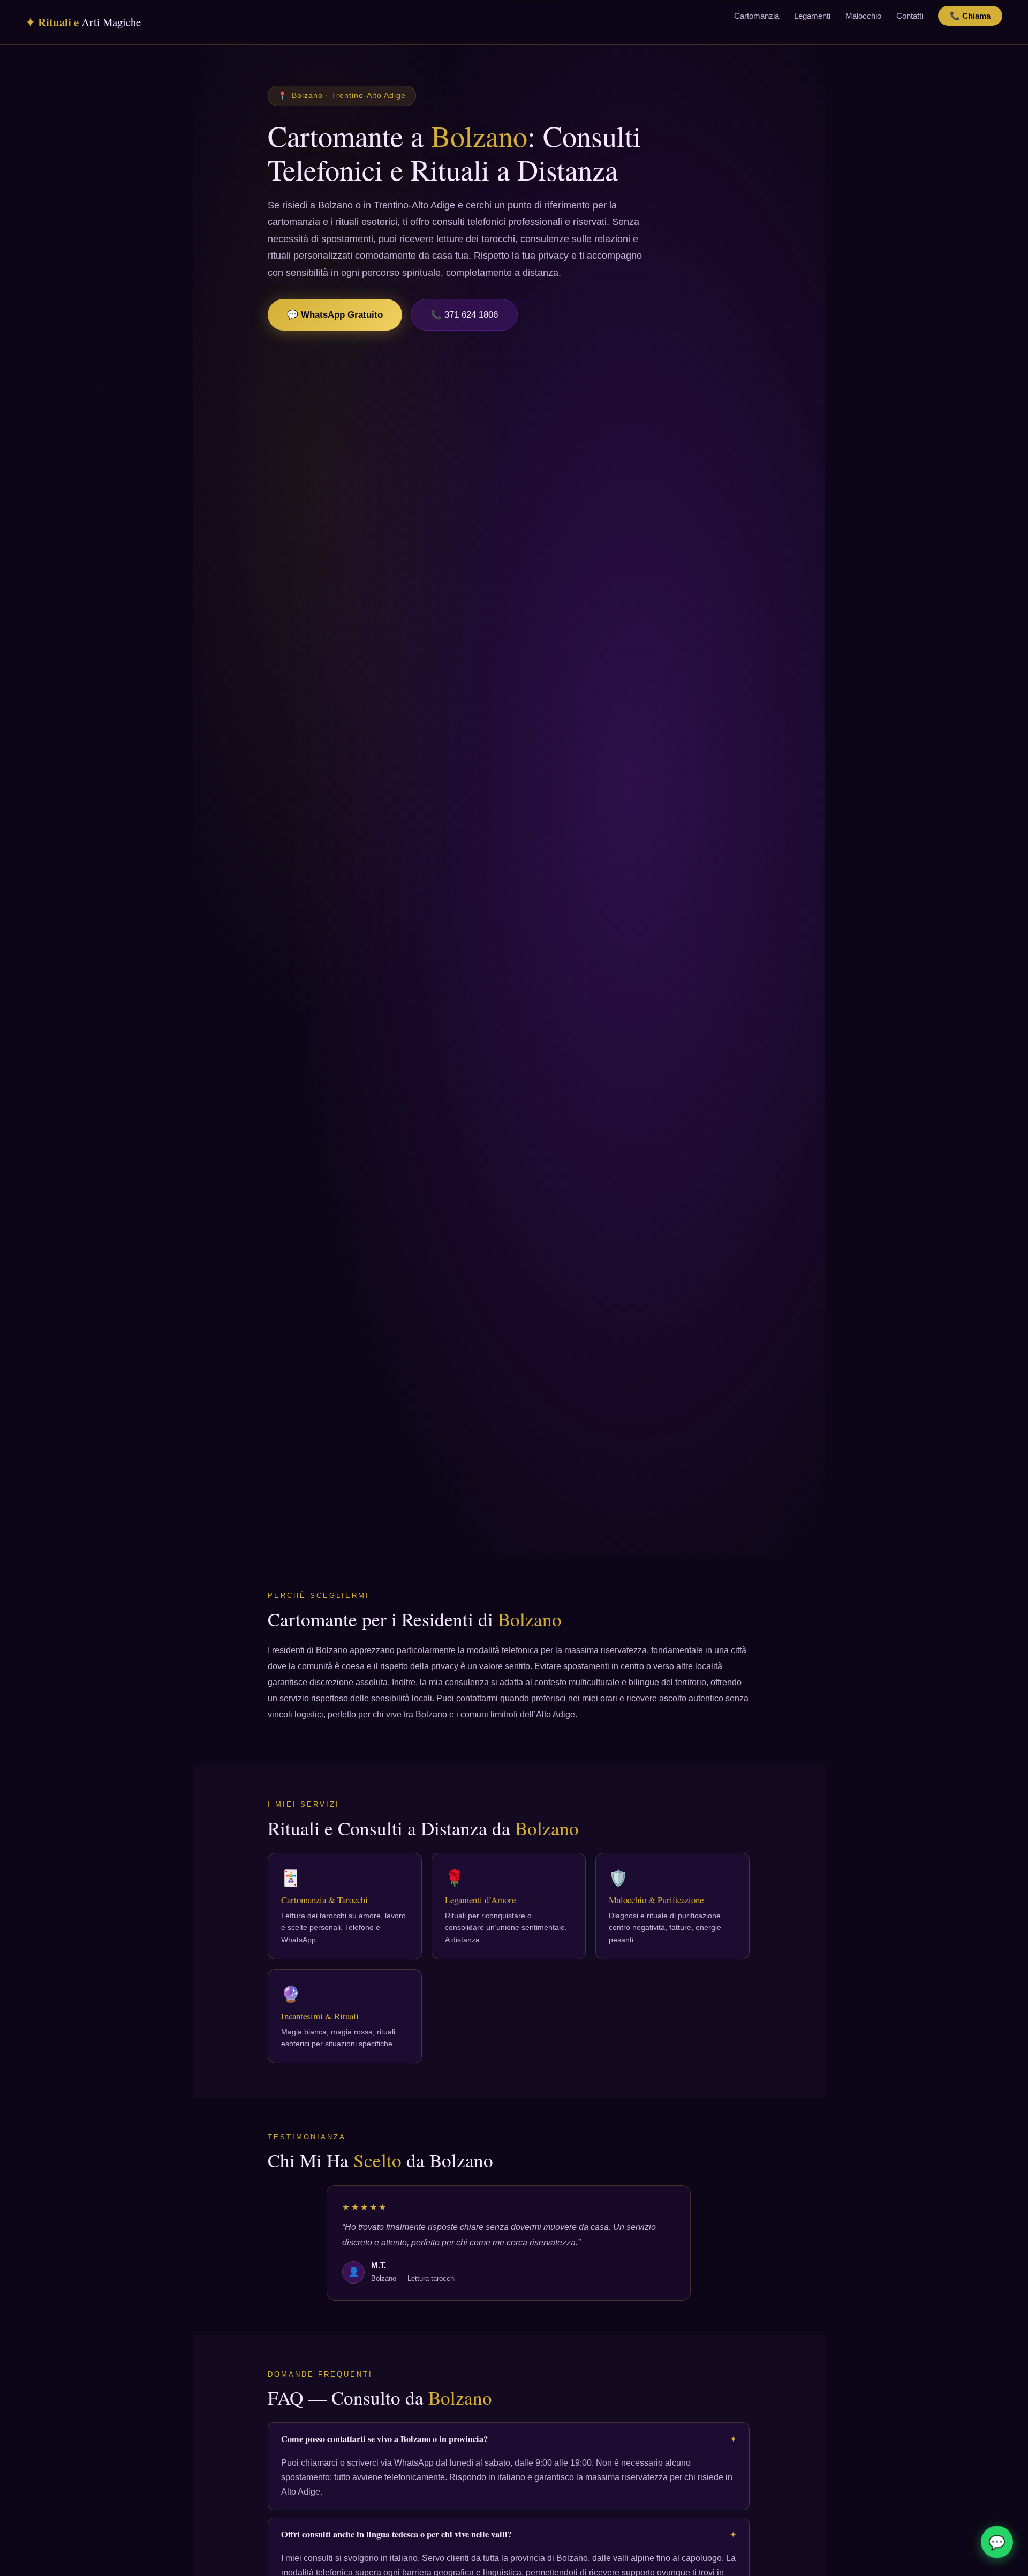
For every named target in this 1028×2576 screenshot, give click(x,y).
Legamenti (812, 16)
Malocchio (863, 16)
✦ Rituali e (83, 22)
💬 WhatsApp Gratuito (335, 315)
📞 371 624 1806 (464, 315)
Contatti (910, 16)
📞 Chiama (970, 16)
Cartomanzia (757, 16)
